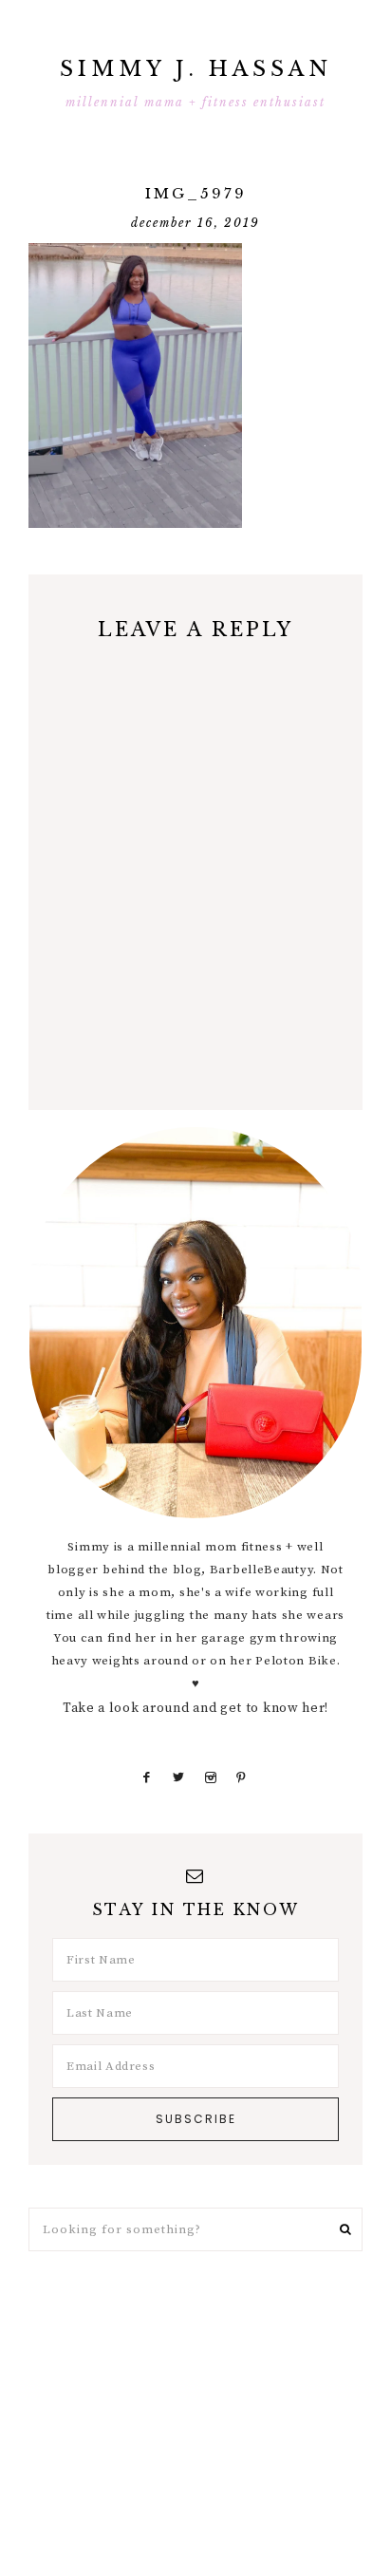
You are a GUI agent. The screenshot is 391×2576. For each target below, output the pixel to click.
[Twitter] (179, 1777)
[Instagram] (210, 1777)
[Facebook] (147, 1777)
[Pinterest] (241, 1777)
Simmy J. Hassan (196, 69)
